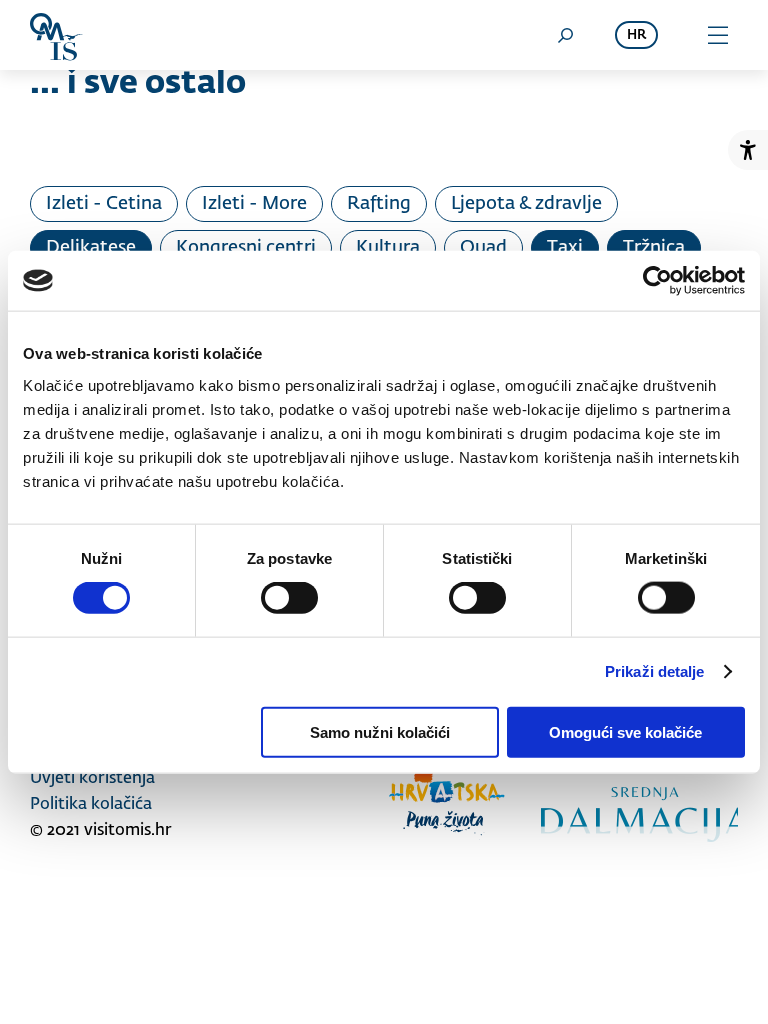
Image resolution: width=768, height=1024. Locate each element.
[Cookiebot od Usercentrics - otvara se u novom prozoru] (657, 281)
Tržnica (654, 248)
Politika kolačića (91, 805)
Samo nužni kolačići (380, 731)
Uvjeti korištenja (92, 779)
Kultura (388, 248)
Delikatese (91, 248)
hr (636, 35)
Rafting (379, 204)
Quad (483, 248)
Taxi (565, 248)
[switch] (289, 598)
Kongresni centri (246, 248)
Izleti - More (254, 204)
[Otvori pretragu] (565, 35)
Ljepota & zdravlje (526, 204)
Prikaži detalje (655, 671)
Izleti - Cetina (104, 204)
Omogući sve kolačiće (625, 731)
